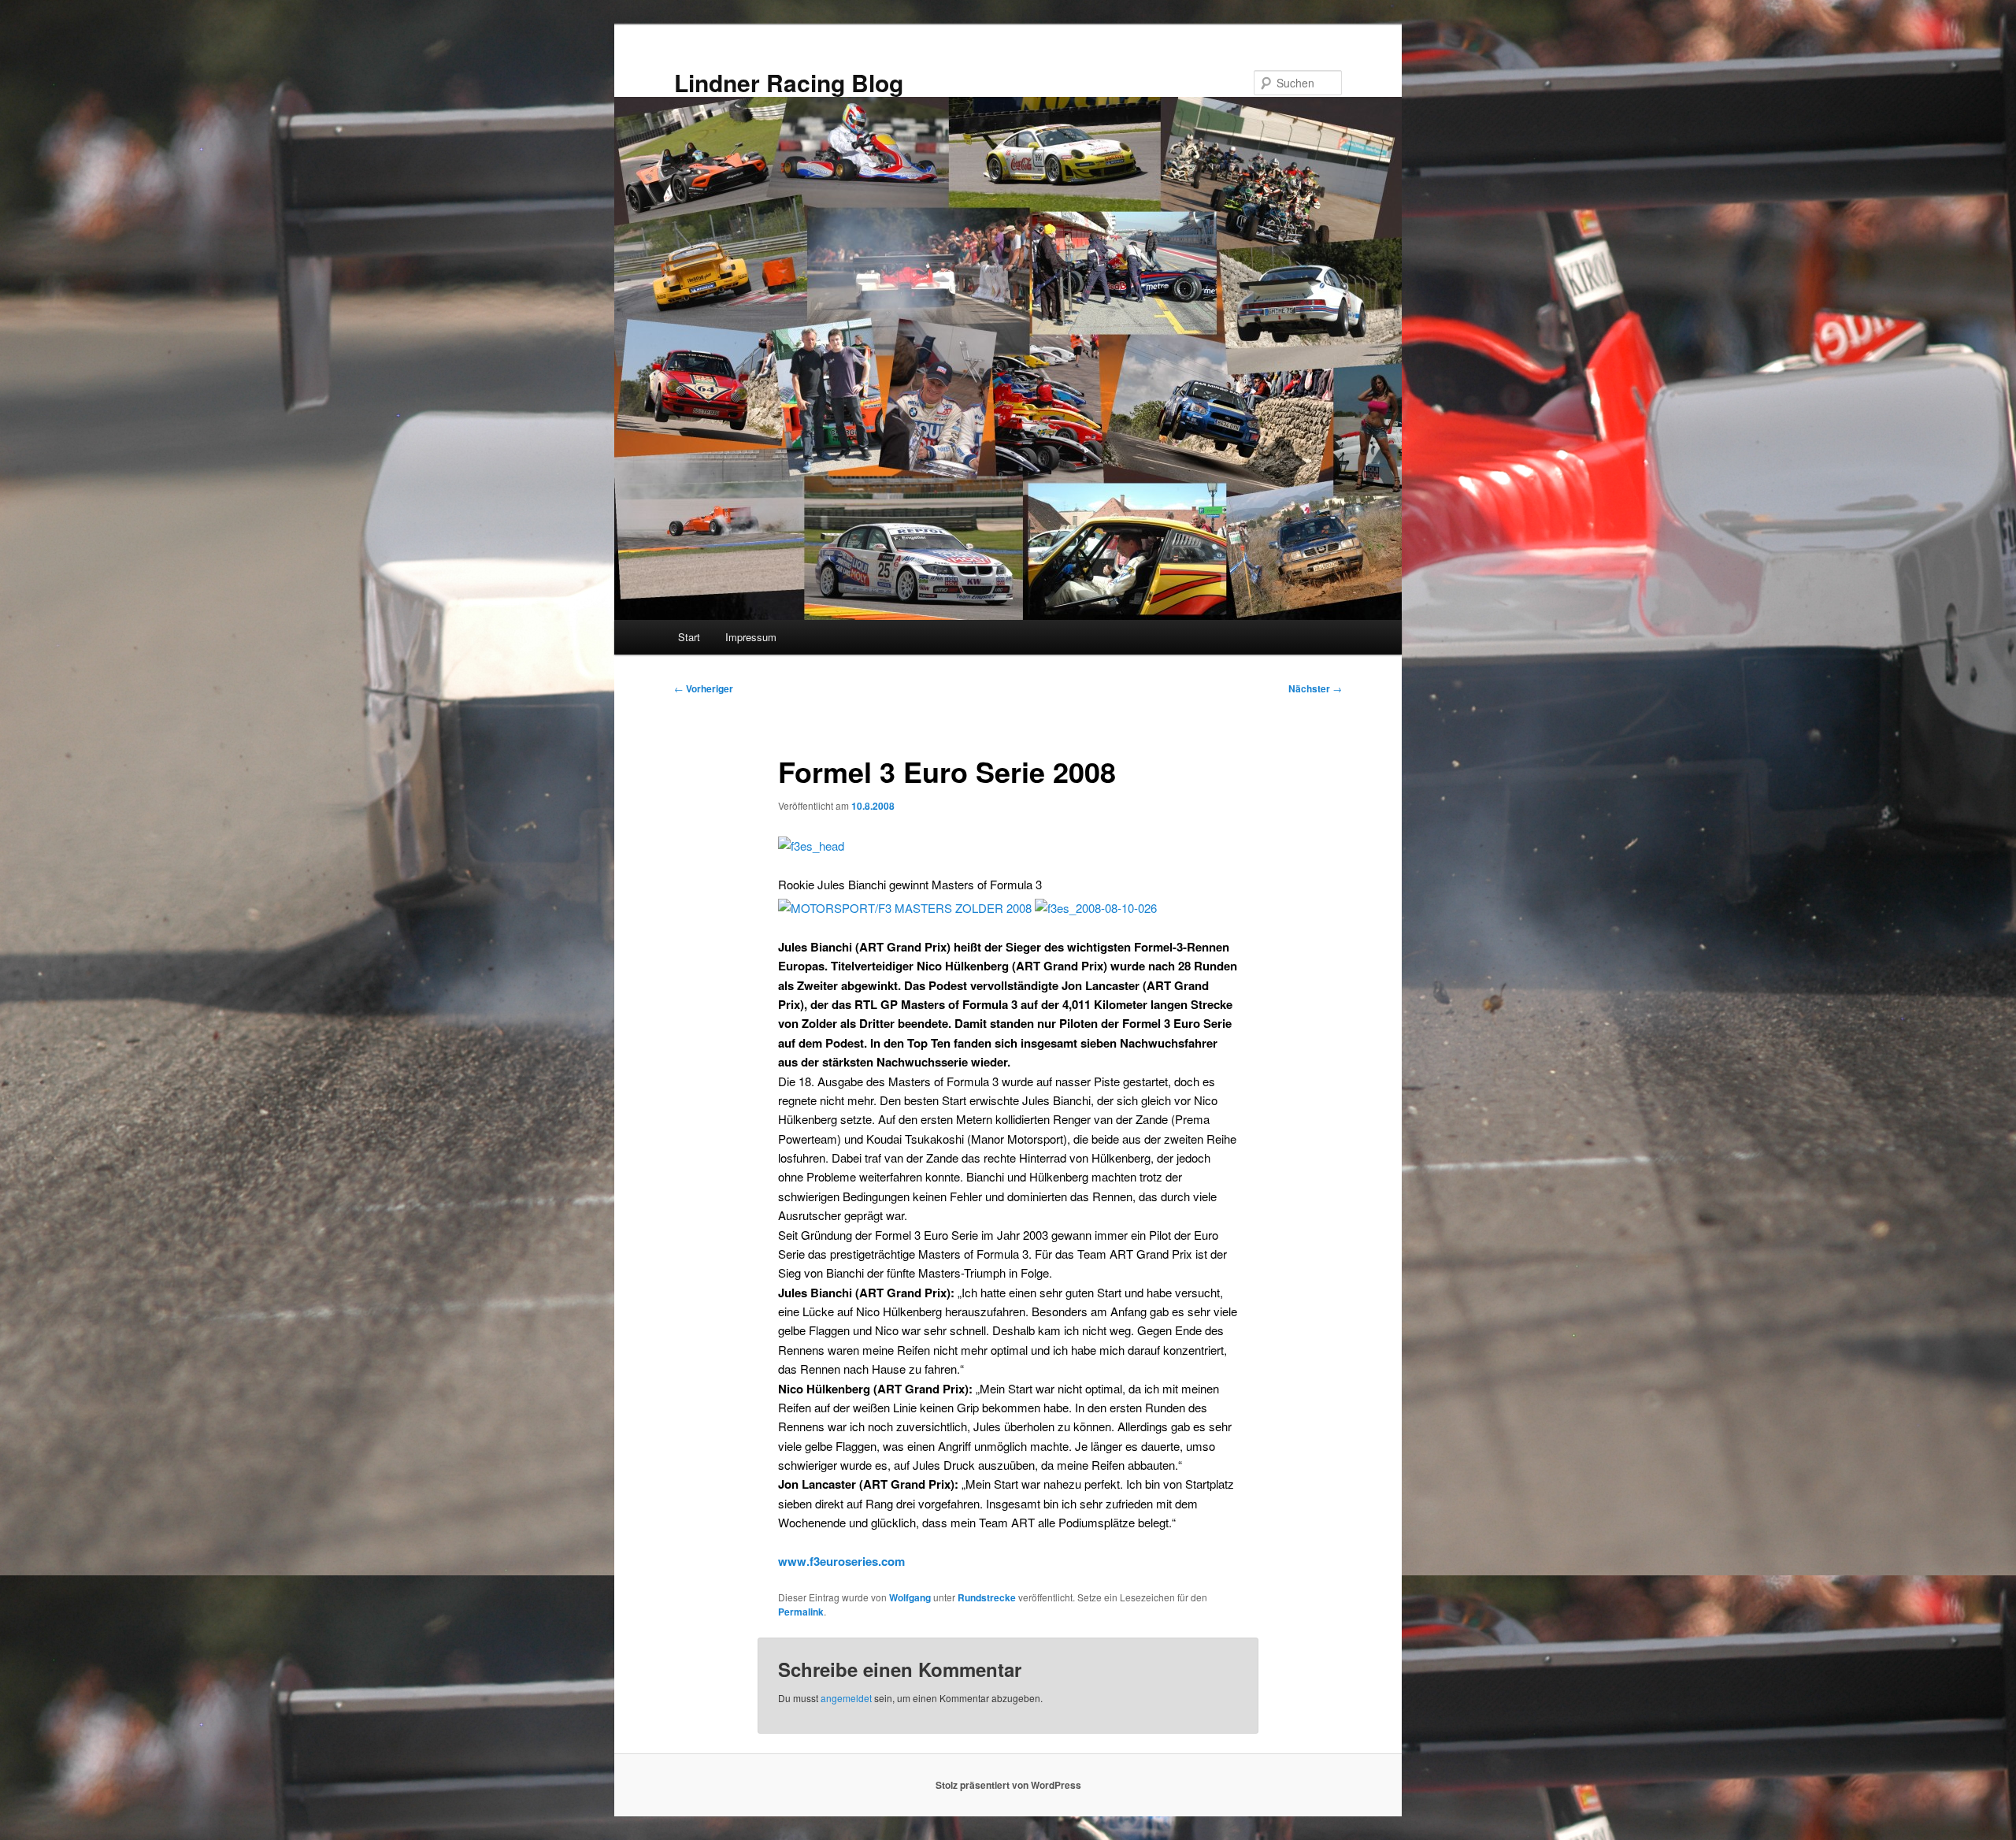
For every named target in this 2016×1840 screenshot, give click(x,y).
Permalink (801, 1612)
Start (689, 637)
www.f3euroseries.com (841, 1561)
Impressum (751, 637)
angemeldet (846, 1698)
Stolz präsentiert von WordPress (1008, 1785)
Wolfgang (910, 1597)
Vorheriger (704, 688)
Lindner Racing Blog (789, 82)
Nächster (1315, 688)
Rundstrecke (987, 1597)
